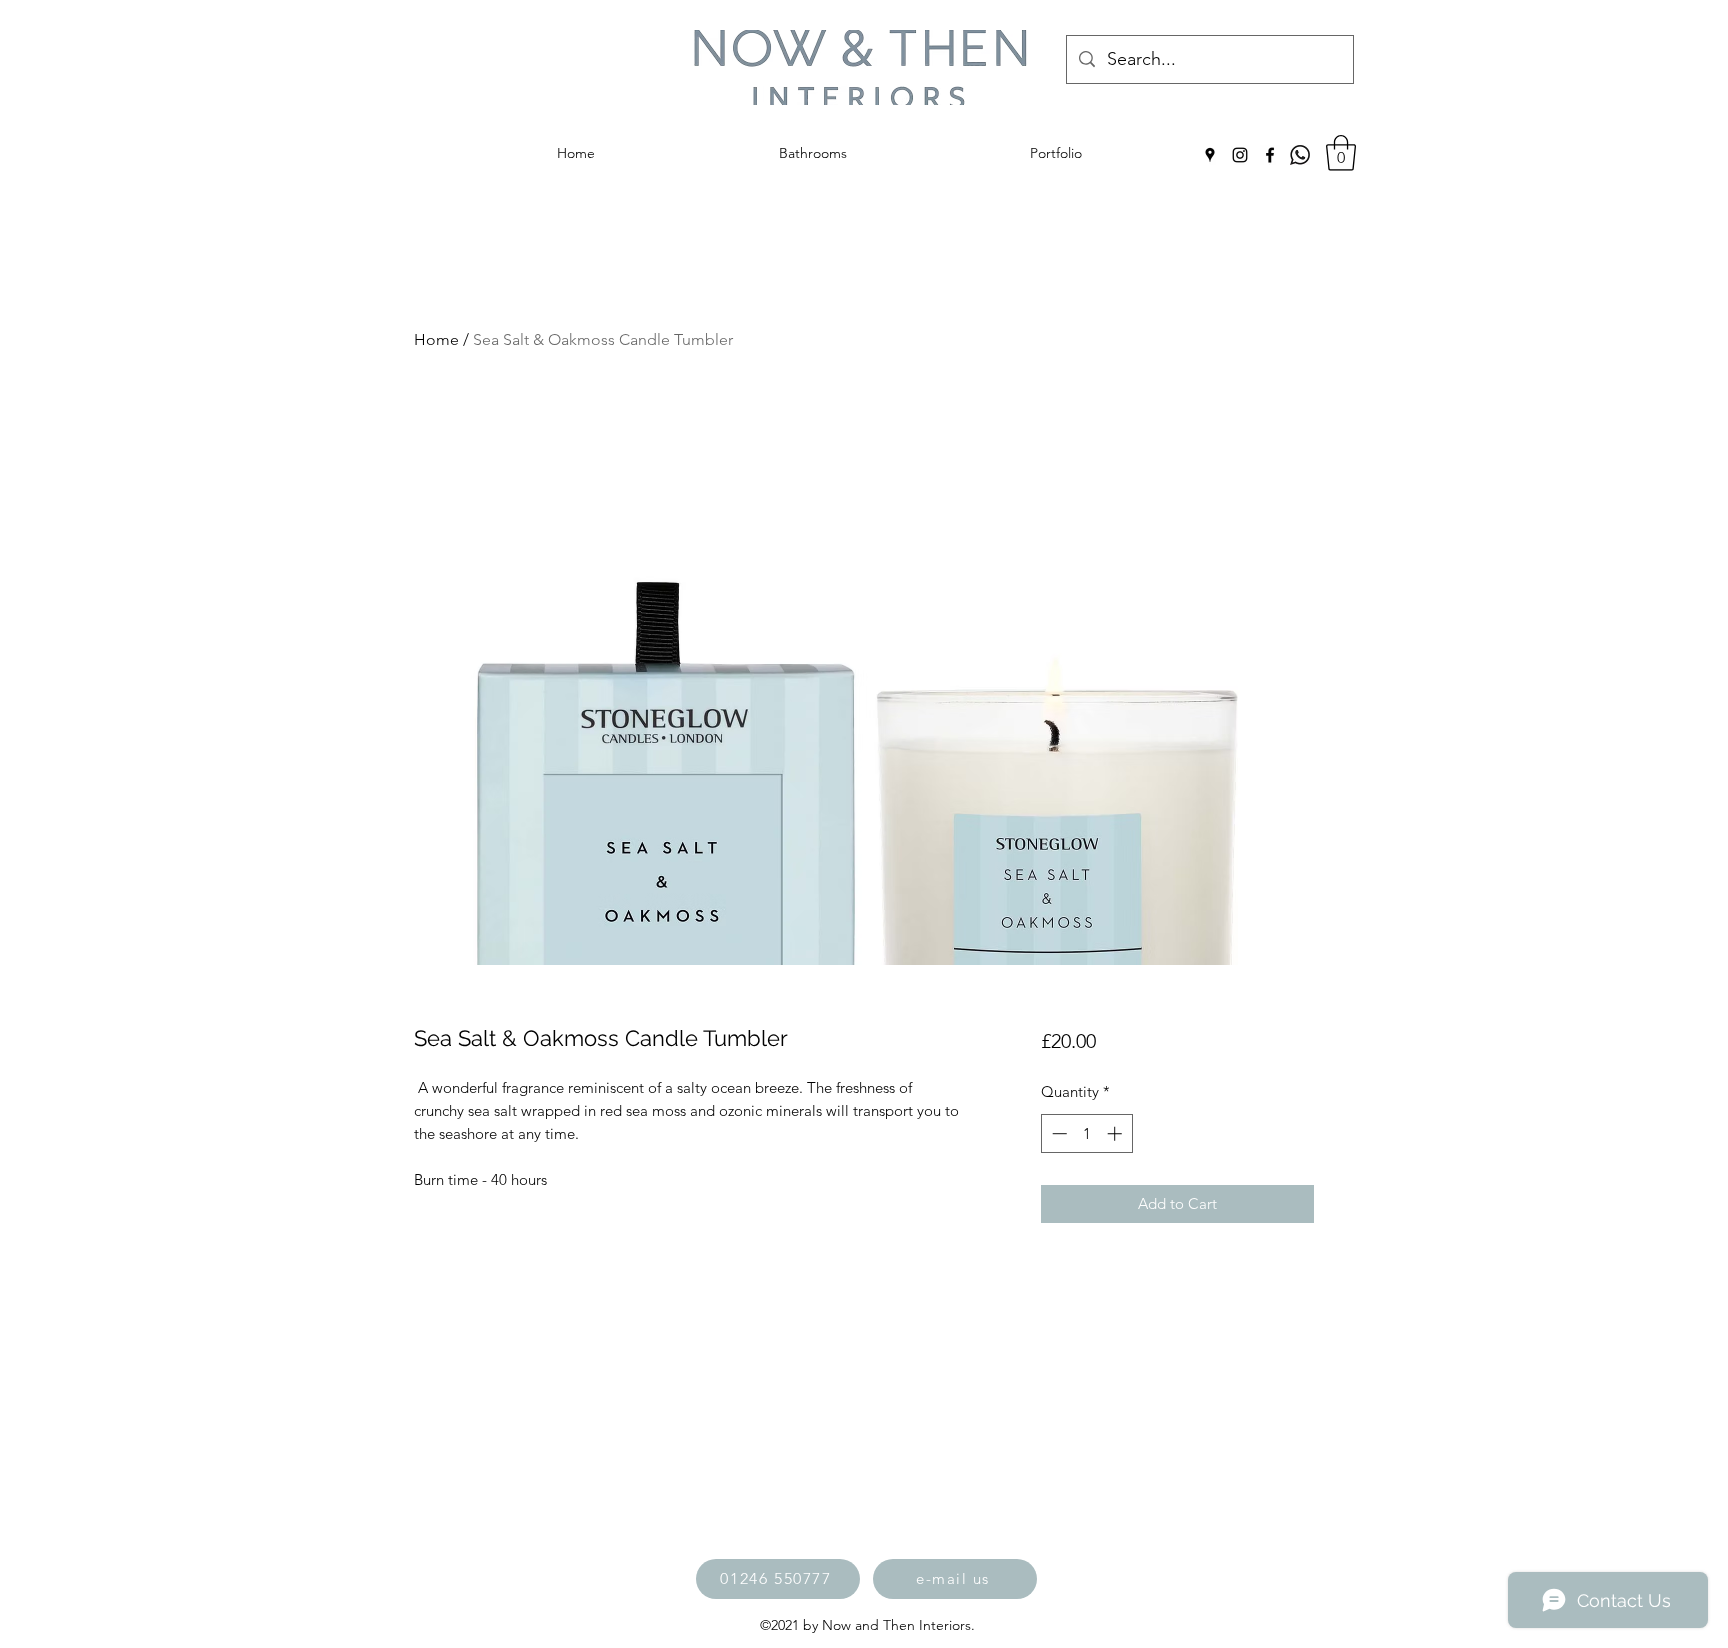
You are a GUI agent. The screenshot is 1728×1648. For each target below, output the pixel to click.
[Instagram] (1240, 155)
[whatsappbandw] (1300, 155)
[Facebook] (1270, 155)
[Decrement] (1057, 1133)
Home (436, 339)
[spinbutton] (1086, 1133)
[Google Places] (1210, 155)
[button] (1341, 153)
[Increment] (1116, 1133)
